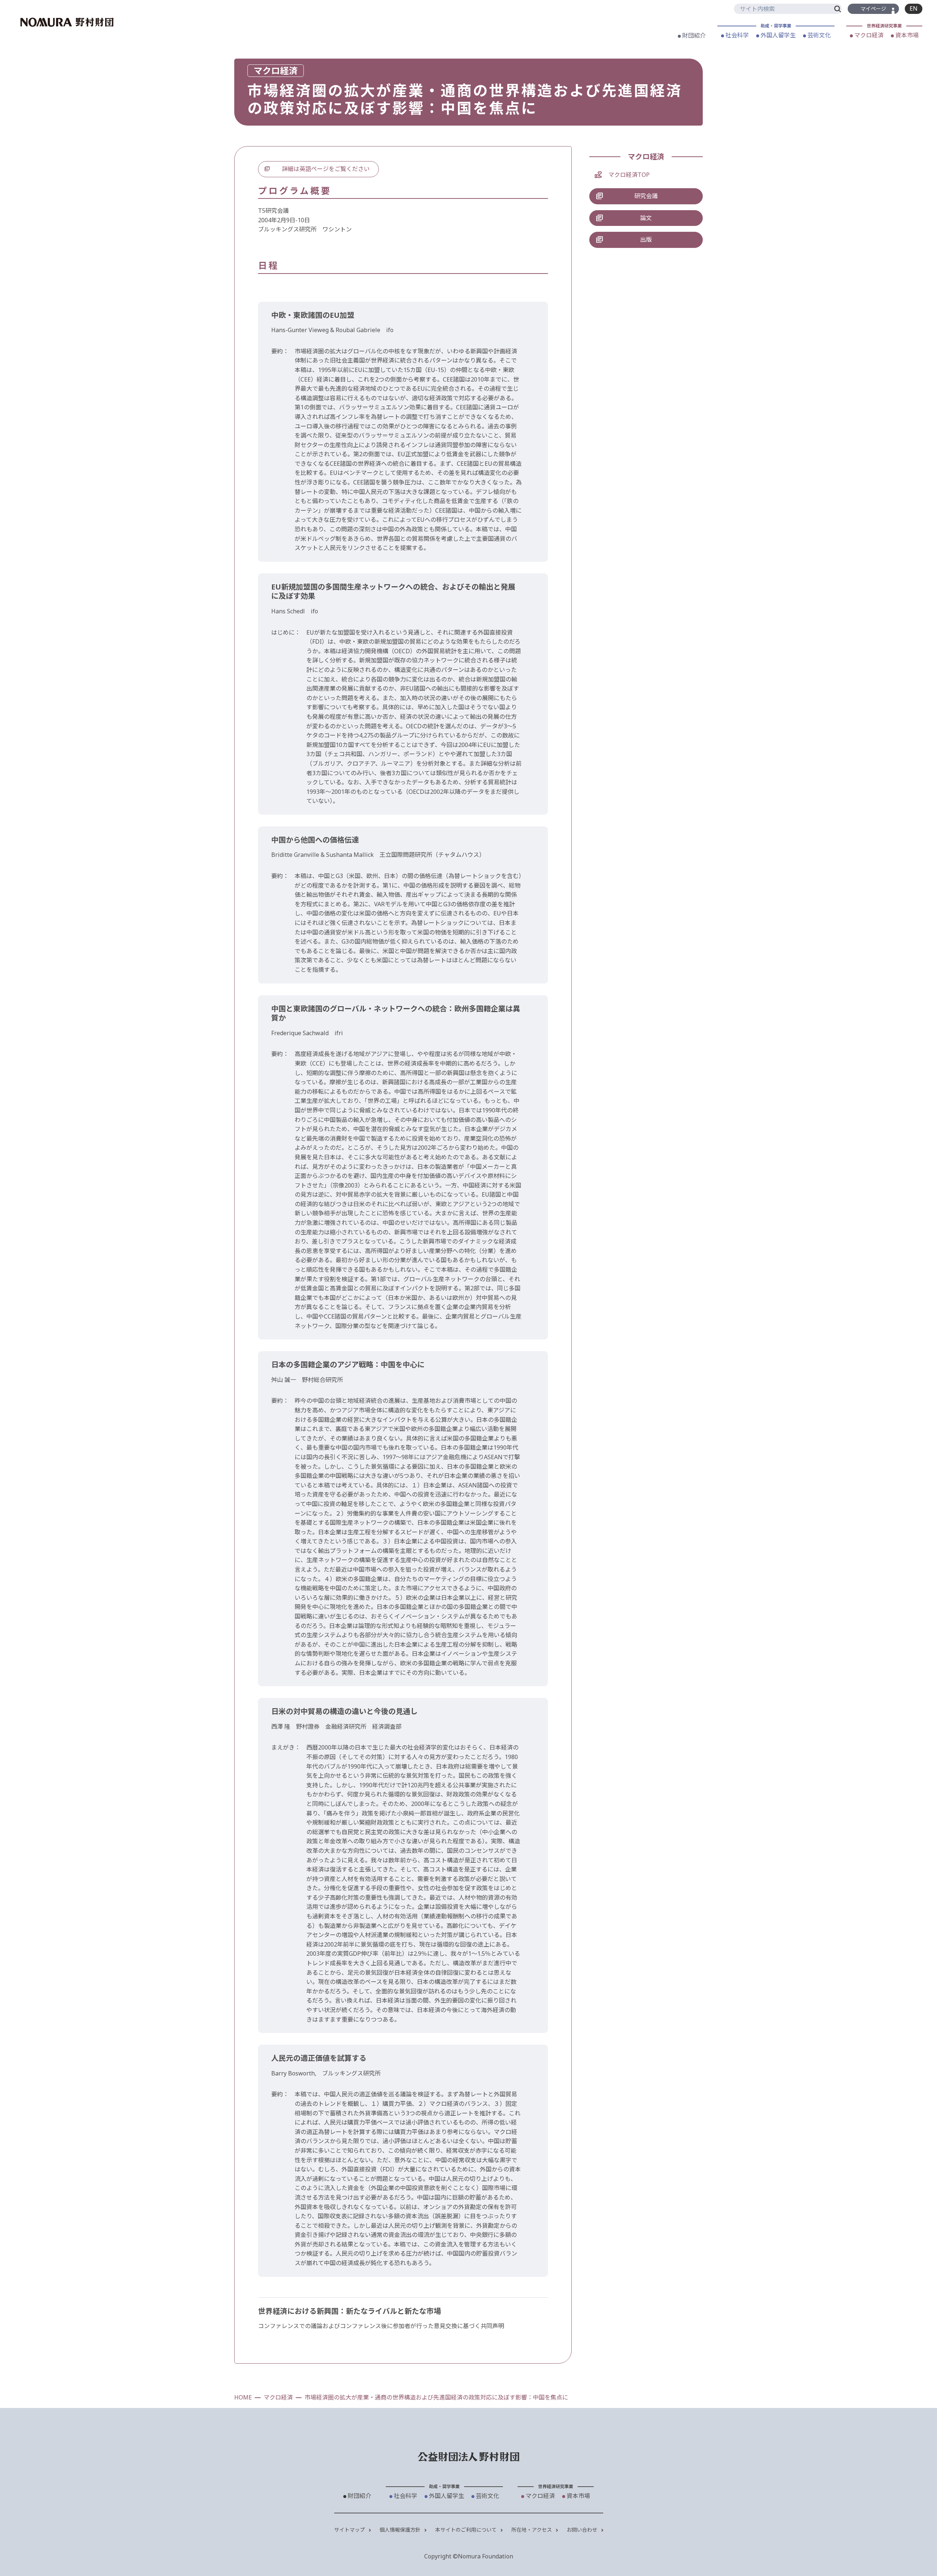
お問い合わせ (583, 2530)
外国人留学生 (777, 35)
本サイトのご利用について (467, 2530)
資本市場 (906, 35)
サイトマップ (350, 2530)
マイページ (873, 9)
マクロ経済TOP (629, 175)
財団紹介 (693, 36)
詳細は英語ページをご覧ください (326, 169)
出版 (646, 239)
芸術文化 (818, 35)
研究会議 (646, 196)
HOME (243, 2397)
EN (914, 8)
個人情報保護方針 (401, 2530)
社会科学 (736, 35)
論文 (646, 218)
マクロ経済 (868, 35)
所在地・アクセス (532, 2530)
